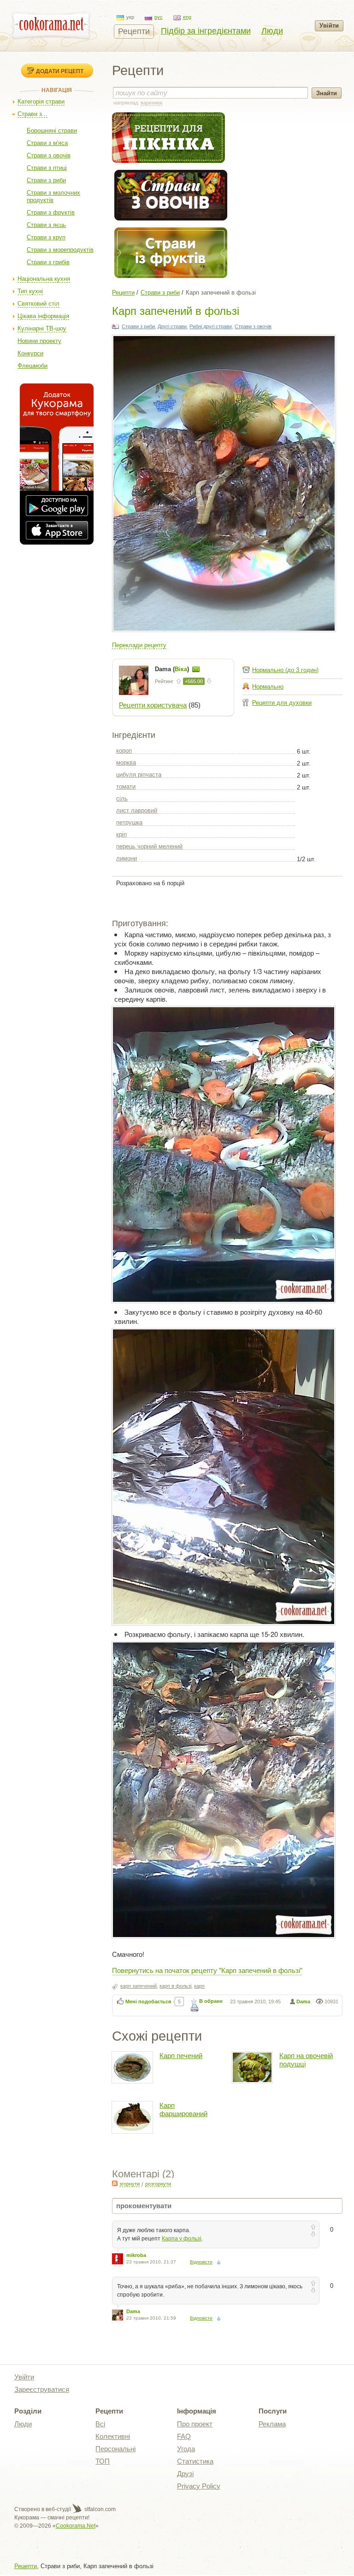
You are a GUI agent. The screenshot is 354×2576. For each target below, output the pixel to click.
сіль (122, 798)
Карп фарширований (183, 2109)
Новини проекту (39, 341)
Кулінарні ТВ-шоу (42, 328)
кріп (121, 834)
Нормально (268, 687)
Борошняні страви (52, 131)
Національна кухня (44, 279)
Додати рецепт (60, 71)
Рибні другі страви (211, 326)
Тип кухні (30, 291)
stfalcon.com (99, 2509)
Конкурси (30, 353)
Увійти (329, 26)
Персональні (115, 2449)
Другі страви (172, 326)
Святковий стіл (38, 304)
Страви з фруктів (51, 212)
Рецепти (134, 31)
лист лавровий (137, 810)
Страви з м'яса (47, 143)
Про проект (195, 2424)
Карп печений (181, 2056)
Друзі (185, 2474)
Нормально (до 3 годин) (285, 670)
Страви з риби (46, 180)
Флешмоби (32, 366)
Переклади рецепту (139, 645)
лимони (127, 858)
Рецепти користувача (153, 705)
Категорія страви (41, 102)
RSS (115, 2183)
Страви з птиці (47, 168)
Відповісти (201, 2262)
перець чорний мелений (149, 846)
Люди (272, 31)
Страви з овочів (49, 155)
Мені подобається (148, 2002)
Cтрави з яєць (46, 225)
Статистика (195, 2461)
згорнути (130, 2184)
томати (126, 786)
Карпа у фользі (182, 2239)
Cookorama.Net (76, 2526)
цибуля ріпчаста (139, 775)
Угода (186, 2449)
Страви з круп (46, 237)
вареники (151, 103)
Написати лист (196, 669)
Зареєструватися (42, 2389)
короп (124, 751)
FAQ (184, 2436)
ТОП (103, 2461)
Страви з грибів (48, 262)
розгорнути (158, 2184)
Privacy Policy (199, 2486)
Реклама (272, 2424)
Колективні (113, 2436)
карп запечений (139, 1986)
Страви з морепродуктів (60, 250)
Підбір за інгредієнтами (206, 31)
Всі (100, 2424)
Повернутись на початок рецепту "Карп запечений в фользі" (207, 1970)
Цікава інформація (43, 316)
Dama (303, 2002)
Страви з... (32, 114)
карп (199, 1986)
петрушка (129, 822)
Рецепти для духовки (282, 703)
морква (126, 763)
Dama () (173, 669)
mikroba (136, 2255)
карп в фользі (175, 1986)
